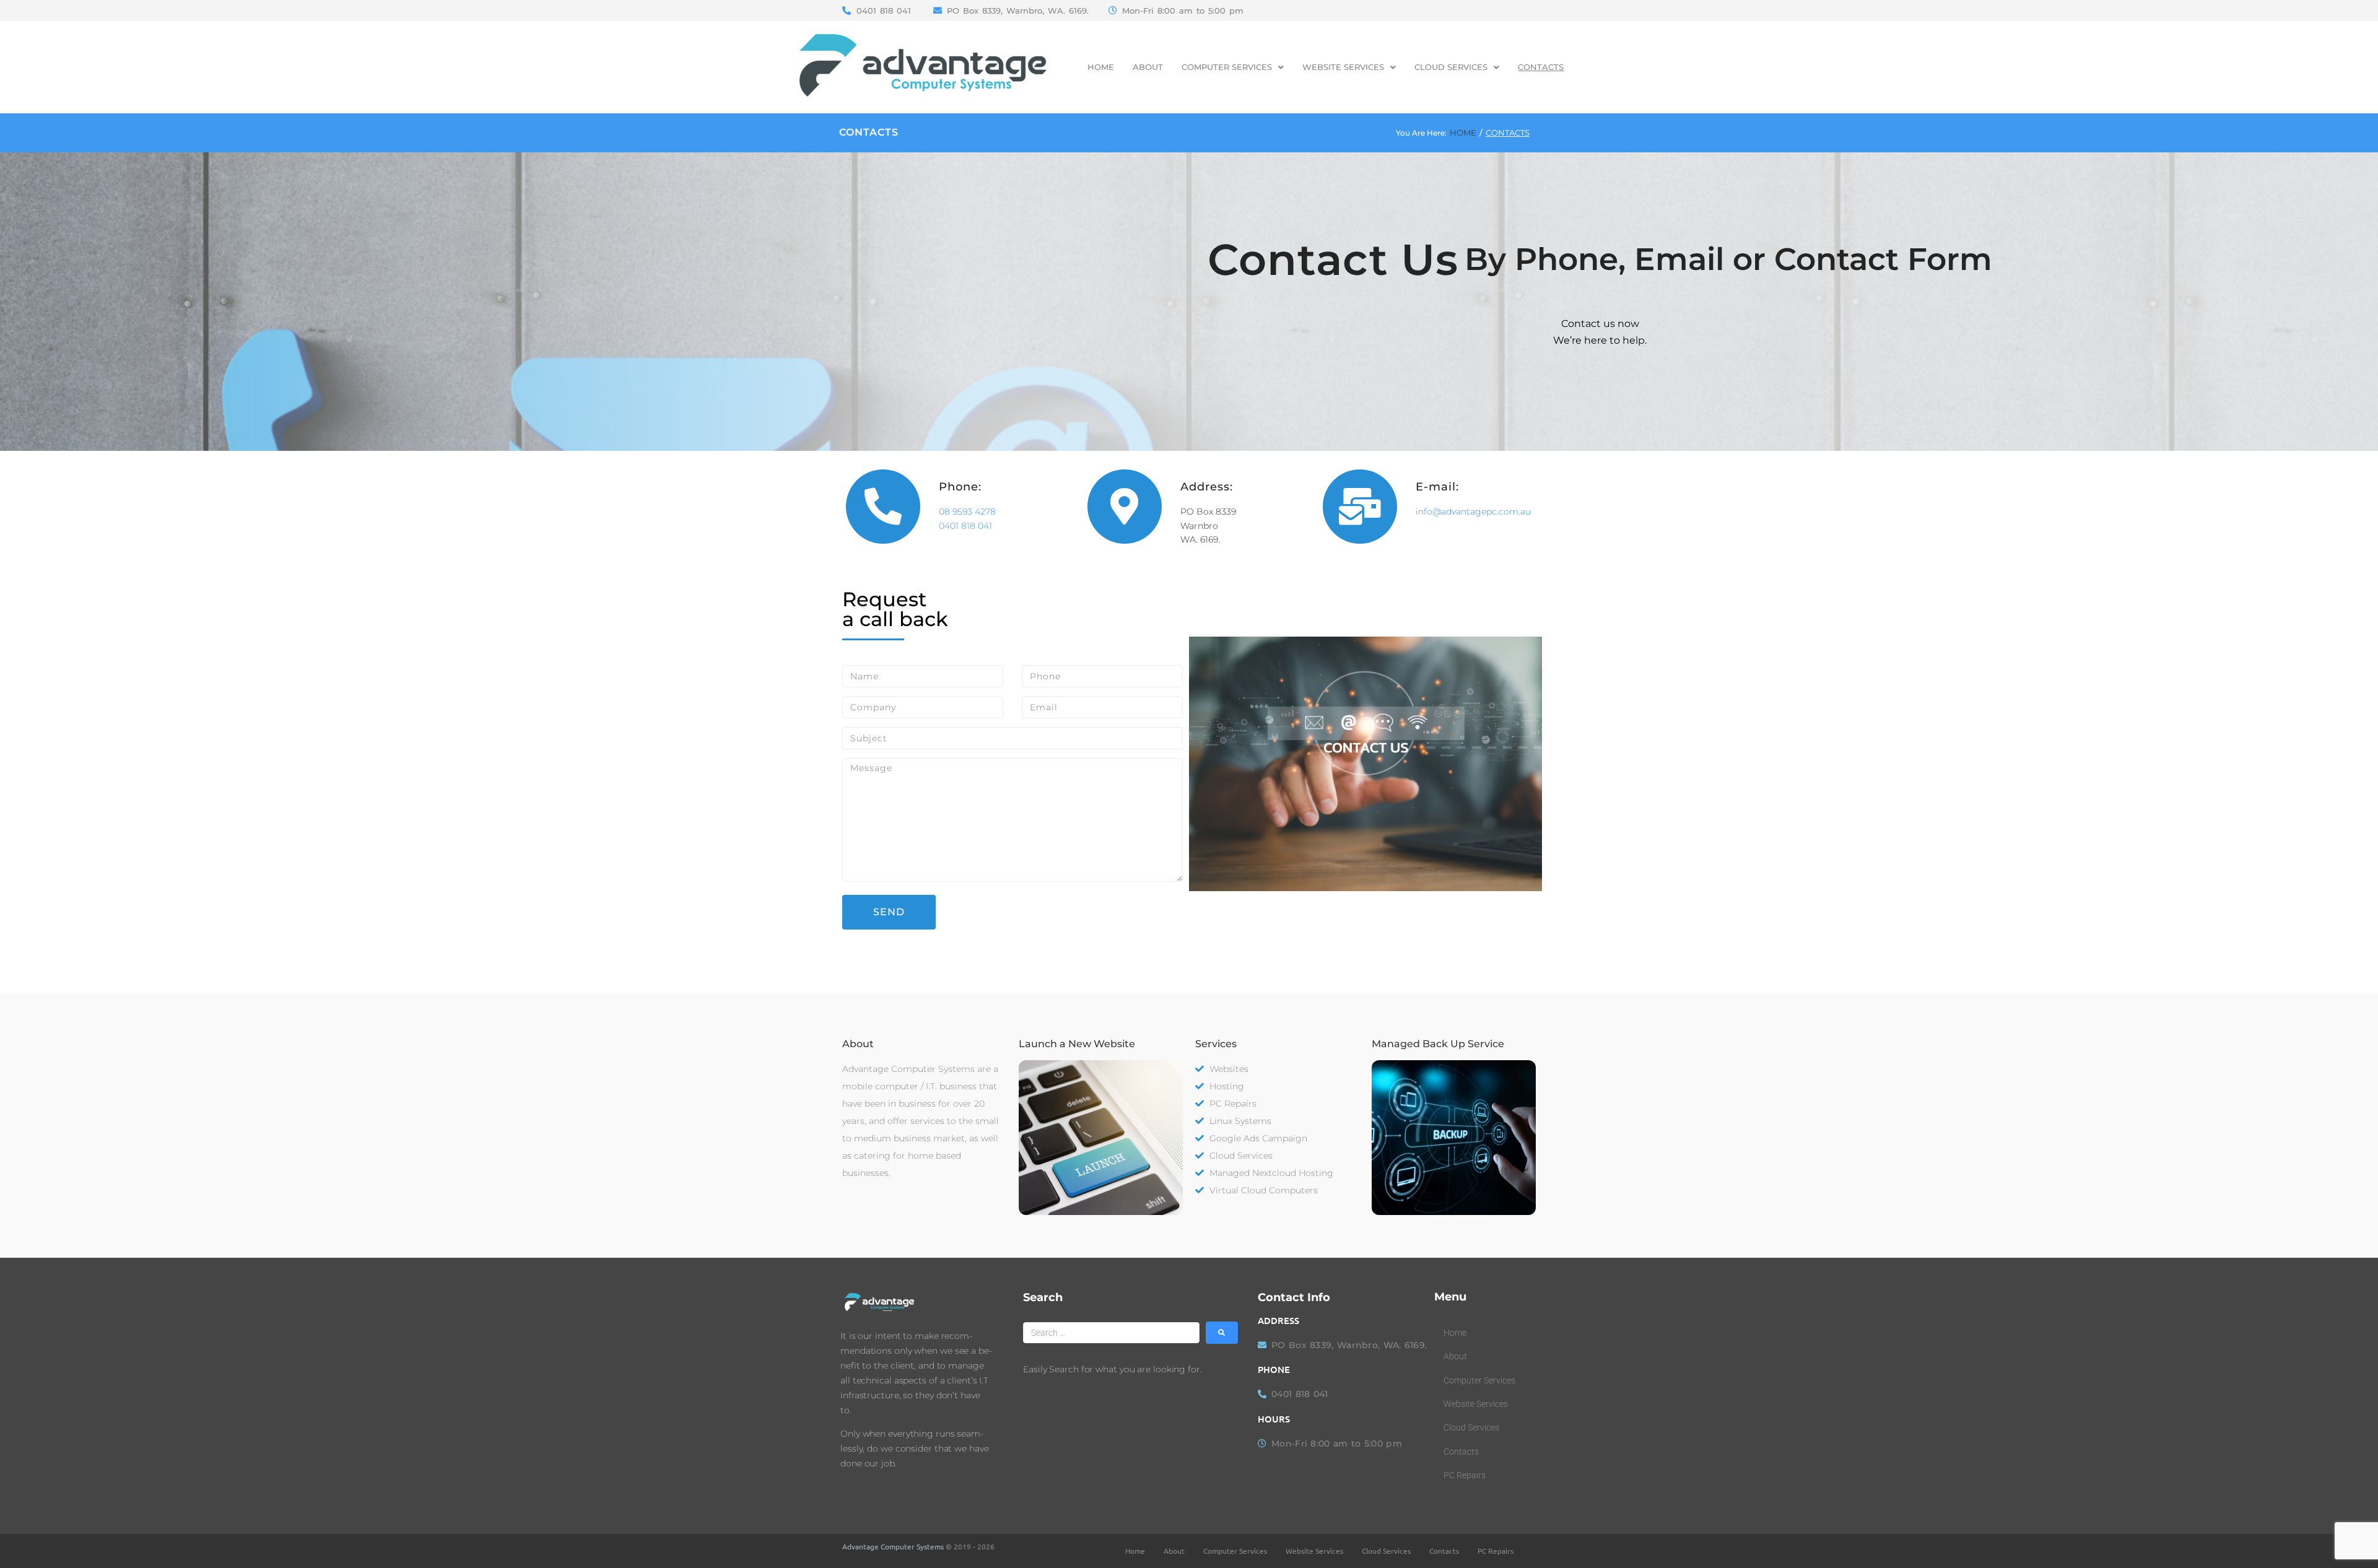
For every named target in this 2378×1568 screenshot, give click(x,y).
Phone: (960, 487)
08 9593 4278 (967, 512)
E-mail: (1437, 487)
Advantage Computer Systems (893, 1546)
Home (1463, 133)
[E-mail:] (1360, 507)
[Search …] (1111, 1333)
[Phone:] (883, 507)
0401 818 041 (965, 526)
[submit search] (1222, 1333)
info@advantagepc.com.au (1473, 512)
